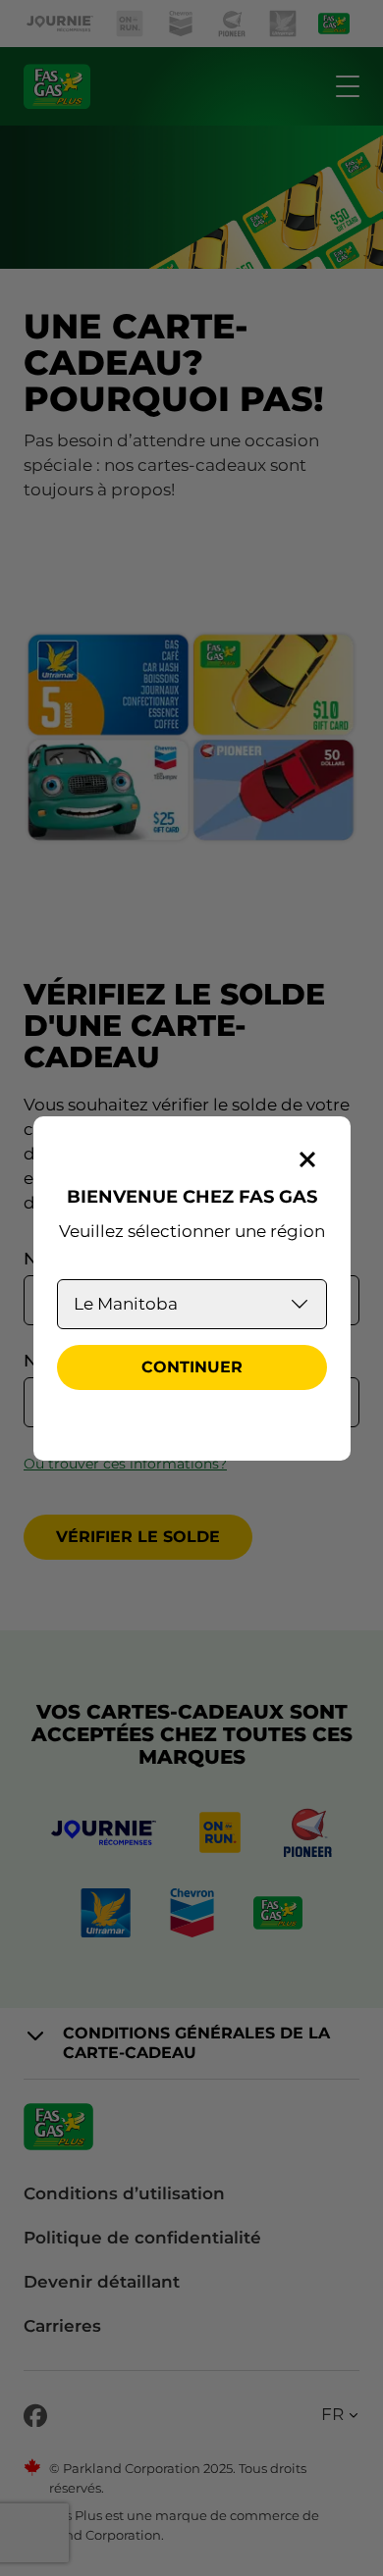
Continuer (192, 1367)
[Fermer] (307, 1159)
